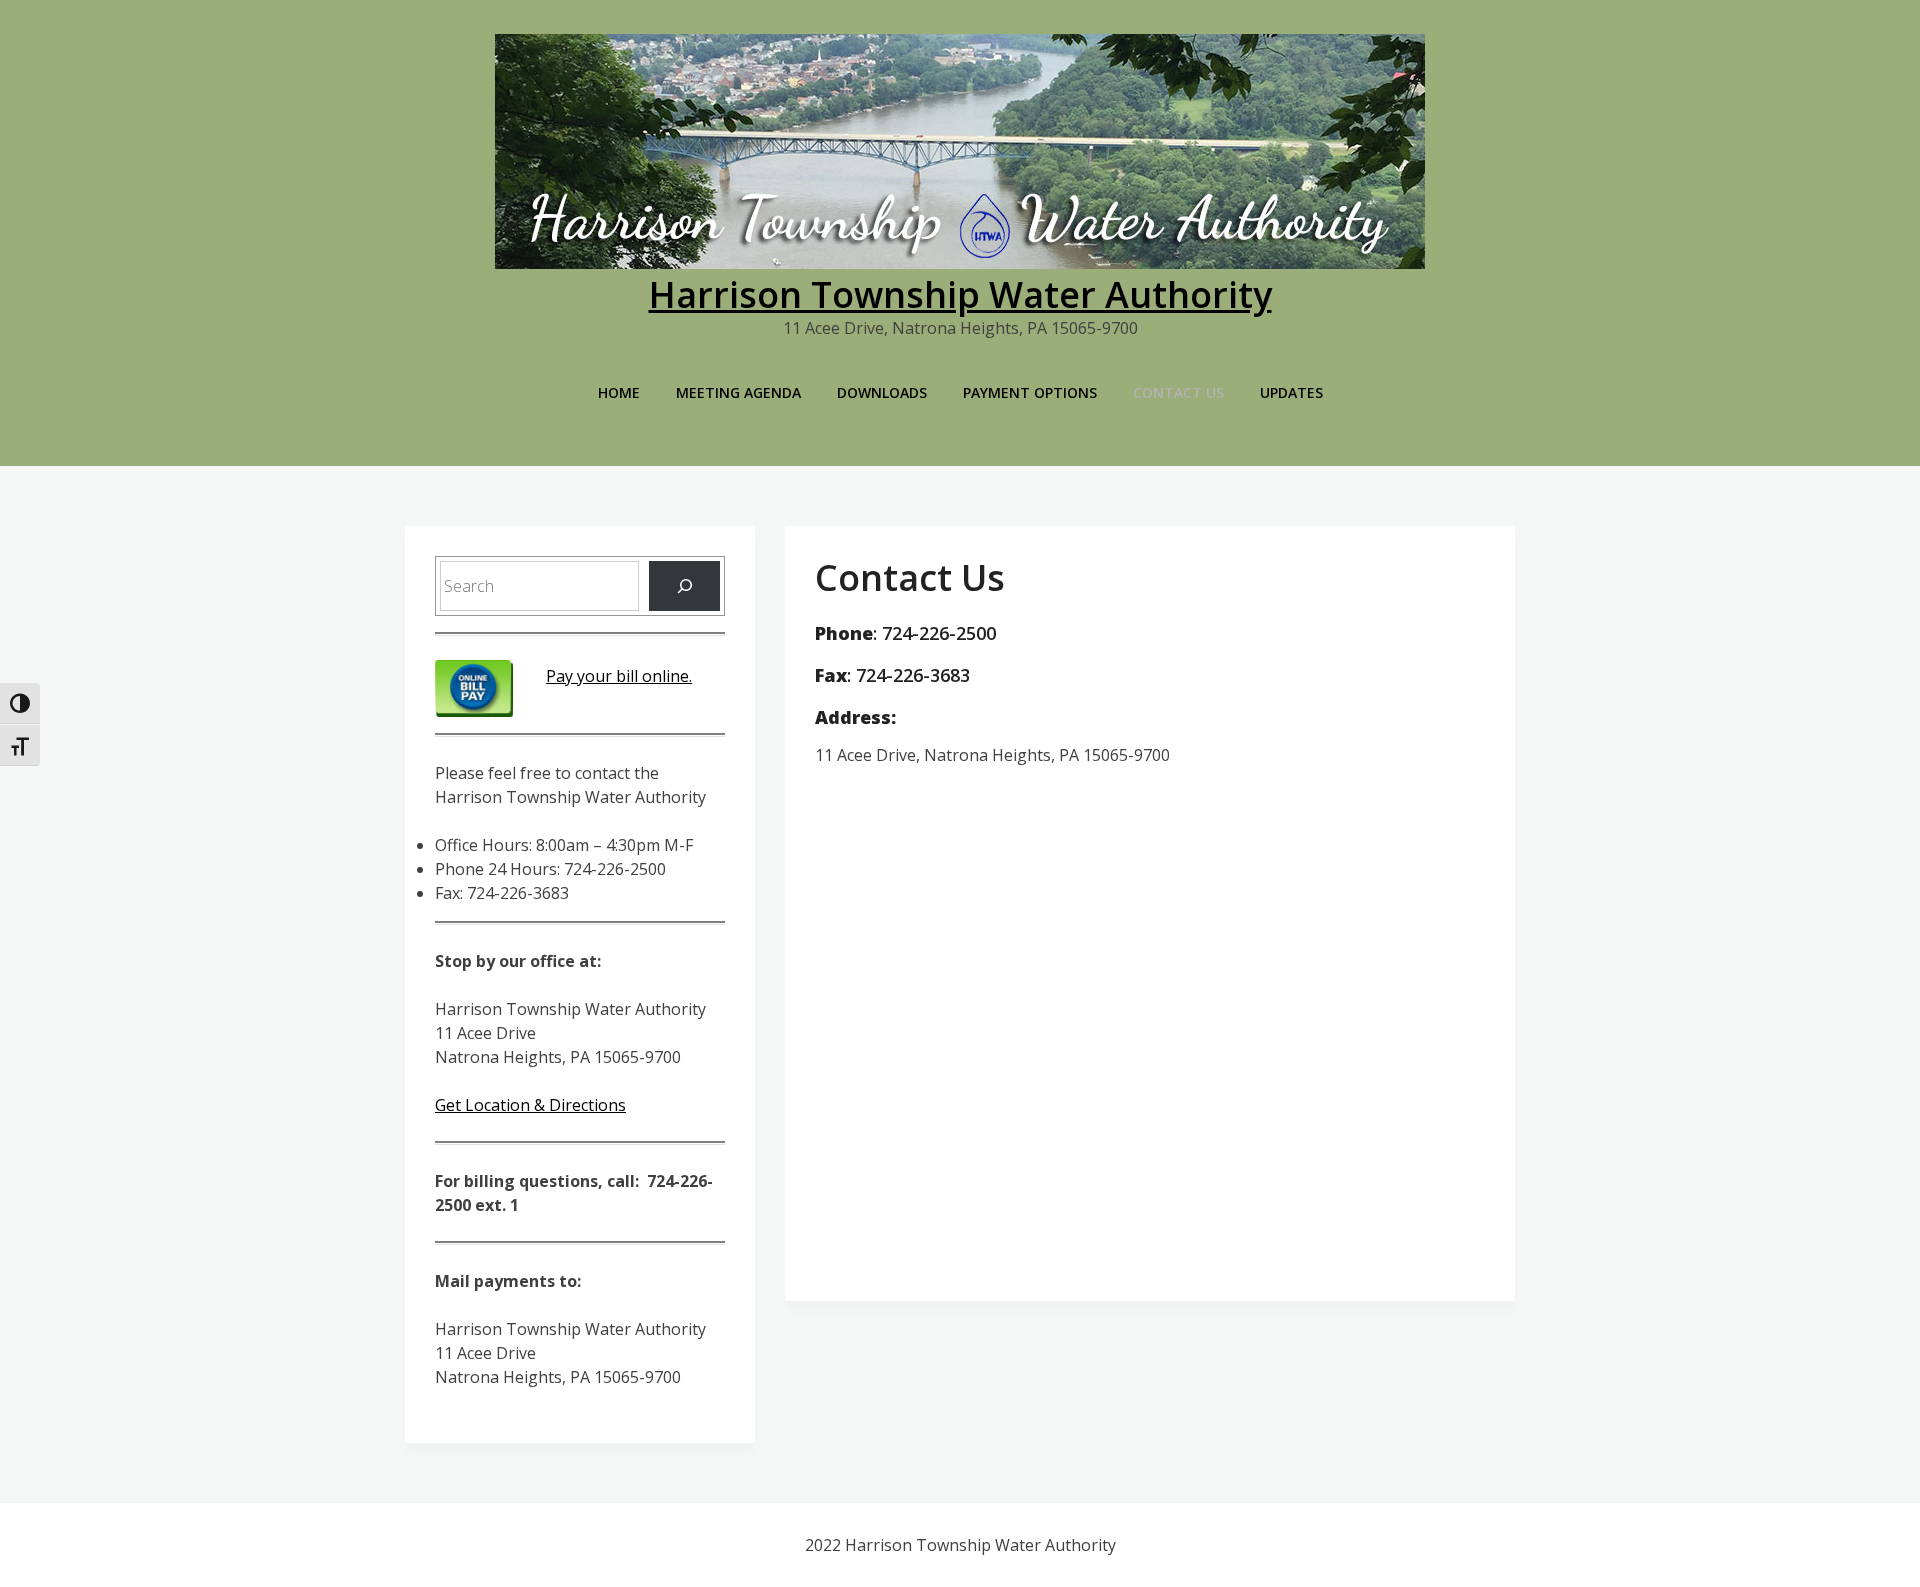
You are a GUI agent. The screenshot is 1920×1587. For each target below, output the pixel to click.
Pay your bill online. (619, 676)
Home (619, 392)
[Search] (684, 585)
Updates (1291, 392)
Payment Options (1030, 392)
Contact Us (1178, 392)
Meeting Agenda (738, 392)
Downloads (882, 392)
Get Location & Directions (530, 1105)
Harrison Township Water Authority (960, 294)
